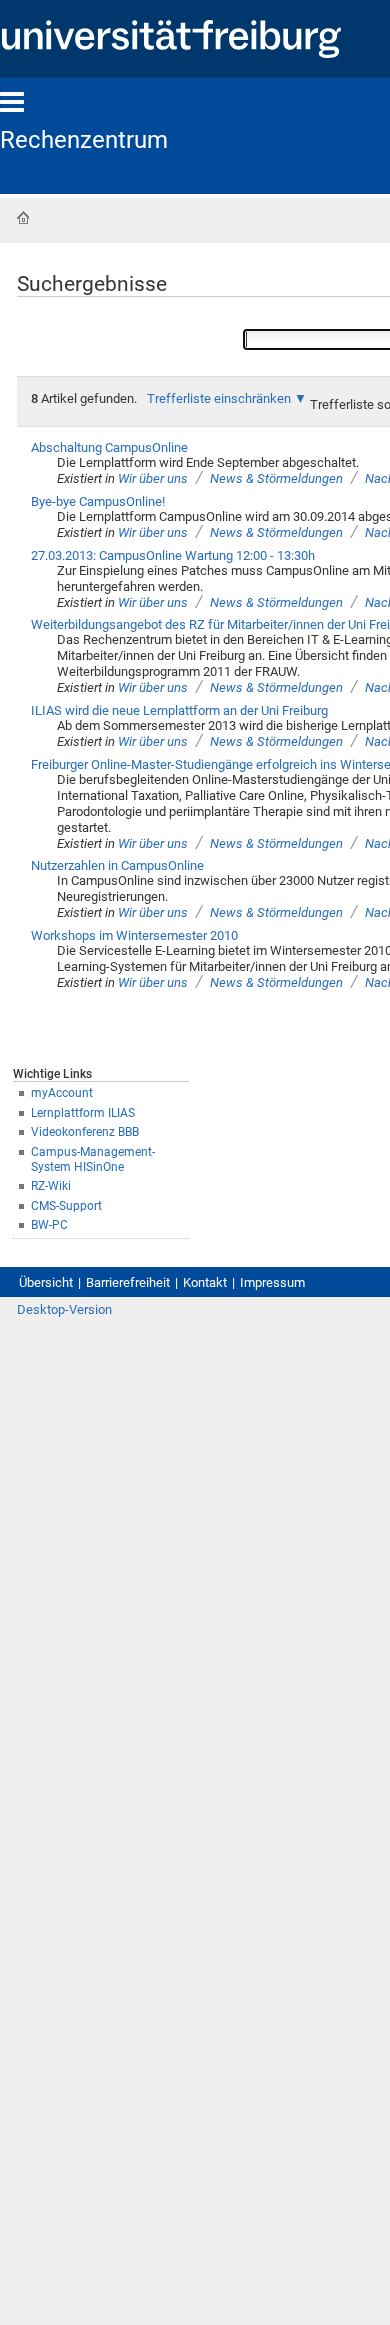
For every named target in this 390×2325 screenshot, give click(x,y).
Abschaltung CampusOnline (109, 447)
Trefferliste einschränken (219, 398)
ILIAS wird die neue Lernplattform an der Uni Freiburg (179, 710)
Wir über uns (153, 478)
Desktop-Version (64, 1309)
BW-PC (49, 1225)
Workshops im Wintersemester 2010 (134, 935)
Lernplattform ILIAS (83, 1113)
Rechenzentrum (84, 140)
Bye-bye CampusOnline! (98, 501)
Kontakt (205, 1282)
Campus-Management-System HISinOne (93, 1159)
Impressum (272, 1282)
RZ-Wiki (51, 1186)
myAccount (62, 1093)
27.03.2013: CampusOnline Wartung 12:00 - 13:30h (173, 555)
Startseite (23, 218)
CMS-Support (66, 1206)
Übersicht (46, 1282)
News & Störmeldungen (276, 478)
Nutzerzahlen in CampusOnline (117, 865)
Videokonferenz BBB (85, 1132)
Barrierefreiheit (128, 1282)
